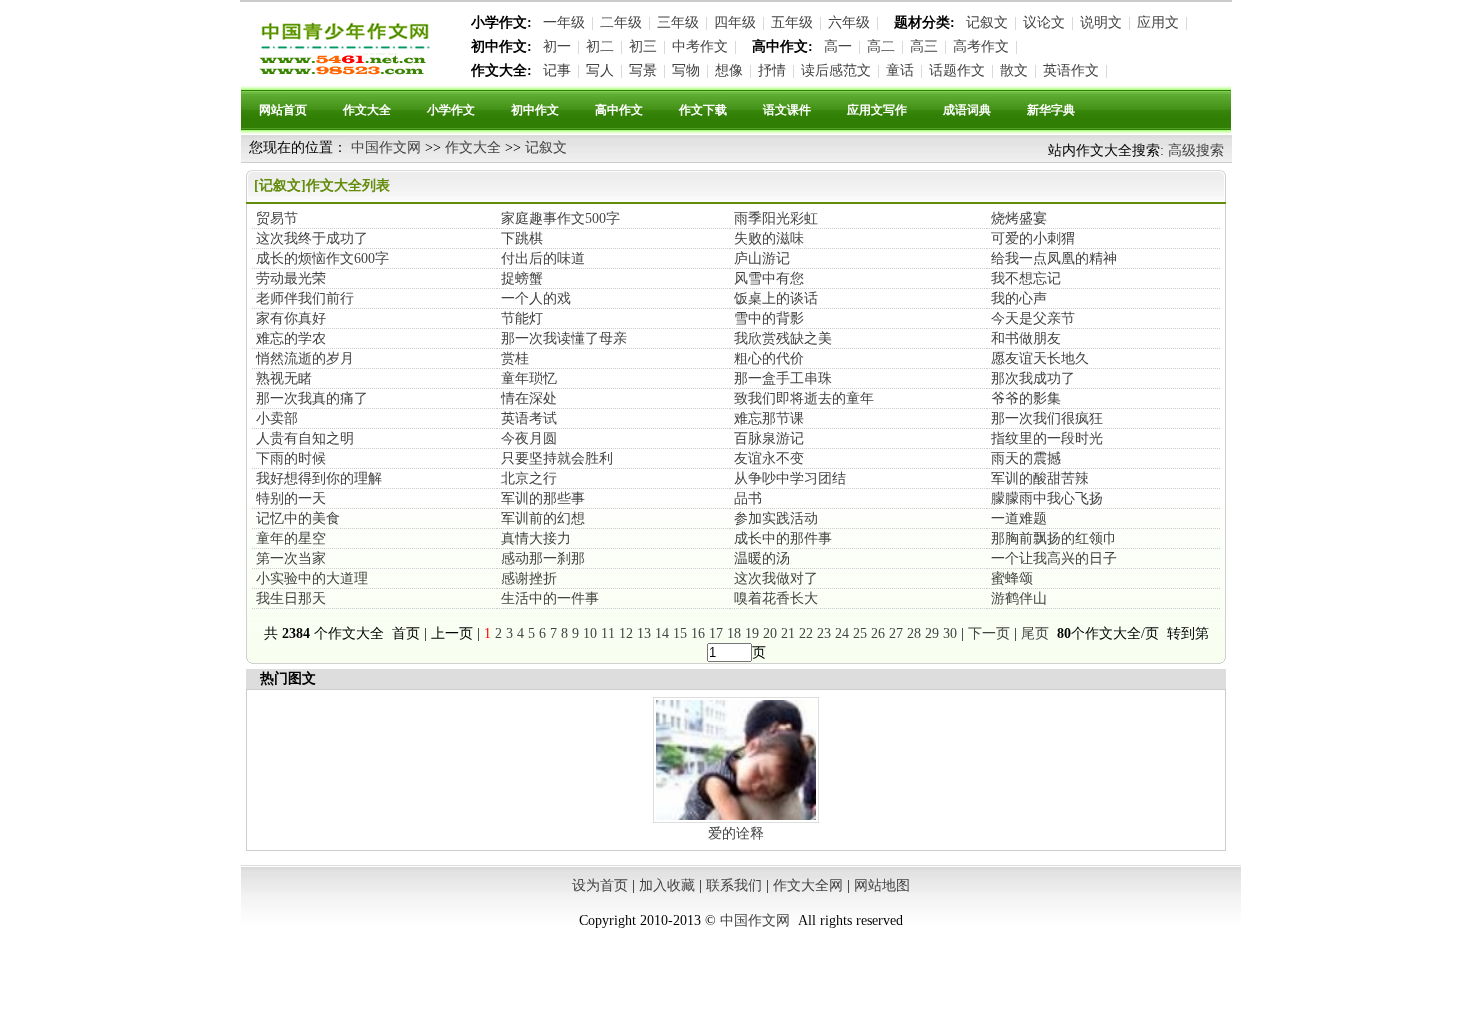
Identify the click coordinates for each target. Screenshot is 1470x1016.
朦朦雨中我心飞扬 (1047, 498)
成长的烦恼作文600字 (322, 258)
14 (662, 633)
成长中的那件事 (783, 538)
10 (590, 633)
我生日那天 (291, 598)
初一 (557, 46)
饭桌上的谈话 (776, 298)
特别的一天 (291, 498)
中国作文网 (386, 147)
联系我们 (734, 885)
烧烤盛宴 (1019, 218)
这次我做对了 (776, 578)
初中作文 (535, 110)
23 (824, 633)
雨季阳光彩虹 (776, 218)
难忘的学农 (291, 338)
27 (896, 633)
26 (878, 633)
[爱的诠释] (736, 820)
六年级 (849, 22)
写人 (600, 70)
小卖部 (277, 418)
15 (680, 633)
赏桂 (515, 358)
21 (788, 633)
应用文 (1158, 22)
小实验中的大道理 (312, 578)
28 (914, 633)
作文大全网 (808, 885)
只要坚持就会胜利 (557, 458)
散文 (1014, 70)
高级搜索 (1196, 150)
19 (752, 633)
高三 (924, 46)
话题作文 (957, 70)
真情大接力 (536, 538)
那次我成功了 (1033, 378)
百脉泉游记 (769, 438)
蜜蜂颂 (1012, 578)
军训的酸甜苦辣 (1040, 478)
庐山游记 (762, 258)
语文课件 (787, 110)
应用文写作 (877, 110)
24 (842, 633)
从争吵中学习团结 (790, 478)
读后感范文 (836, 70)
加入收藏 (667, 885)
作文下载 (703, 110)
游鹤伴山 (1019, 598)
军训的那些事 (543, 498)
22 (806, 633)
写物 (686, 70)
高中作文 (619, 110)
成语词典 (967, 110)
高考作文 (981, 46)
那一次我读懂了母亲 (564, 338)
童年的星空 (291, 538)
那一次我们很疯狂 (1047, 418)
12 (626, 633)
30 (950, 633)
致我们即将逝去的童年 (804, 398)
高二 (881, 46)
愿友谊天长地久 (1040, 358)
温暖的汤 (762, 558)
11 (608, 633)
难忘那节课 (769, 418)
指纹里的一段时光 (1047, 438)
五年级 (792, 22)
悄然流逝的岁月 (305, 358)
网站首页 (283, 110)
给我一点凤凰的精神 (1054, 258)
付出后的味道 (543, 258)
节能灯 (522, 318)
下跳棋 (522, 238)
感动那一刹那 (543, 558)
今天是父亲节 (1033, 318)
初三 (643, 46)
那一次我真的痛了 (312, 398)
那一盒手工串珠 (783, 378)
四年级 (735, 22)
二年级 (621, 22)
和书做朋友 (1026, 338)
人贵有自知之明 (305, 438)
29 (932, 633)
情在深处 (529, 398)
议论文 (1044, 22)
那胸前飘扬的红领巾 (1054, 538)
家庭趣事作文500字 (560, 218)
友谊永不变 (769, 458)
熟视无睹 (284, 378)
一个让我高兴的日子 (1054, 558)
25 (860, 633)
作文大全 (367, 110)
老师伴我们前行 (305, 298)
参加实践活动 (776, 518)
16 (698, 633)
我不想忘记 (1026, 278)
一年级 (564, 22)
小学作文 (451, 110)
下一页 (989, 633)
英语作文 (1071, 70)
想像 (729, 70)
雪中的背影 (769, 318)
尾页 (1037, 633)
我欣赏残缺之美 (783, 338)
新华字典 (1051, 110)
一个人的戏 (536, 298)
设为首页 (600, 885)
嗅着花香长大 (776, 598)
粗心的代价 (769, 358)
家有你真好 (291, 318)
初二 (600, 46)
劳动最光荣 (291, 278)
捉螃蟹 (522, 278)
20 (770, 633)
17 (716, 633)
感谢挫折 (529, 578)
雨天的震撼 (1026, 458)
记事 (557, 70)
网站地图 (882, 885)
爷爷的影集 (1026, 398)
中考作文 (700, 46)
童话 (900, 70)
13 (644, 633)
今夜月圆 (529, 438)
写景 (643, 70)
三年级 (678, 22)
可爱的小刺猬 (1033, 238)
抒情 (772, 70)
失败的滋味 (769, 238)
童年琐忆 (529, 378)
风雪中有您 (769, 278)
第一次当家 (291, 558)
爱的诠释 (736, 833)
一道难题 (1019, 518)
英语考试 (529, 418)
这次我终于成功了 (312, 238)
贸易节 (277, 218)
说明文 (1101, 22)
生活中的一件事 (550, 598)
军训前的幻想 (543, 518)
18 (734, 633)
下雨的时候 (291, 458)
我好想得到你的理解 (319, 478)
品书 (748, 498)
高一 (838, 46)
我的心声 (1019, 298)
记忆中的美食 (298, 518)
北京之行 (529, 478)
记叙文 (987, 22)
